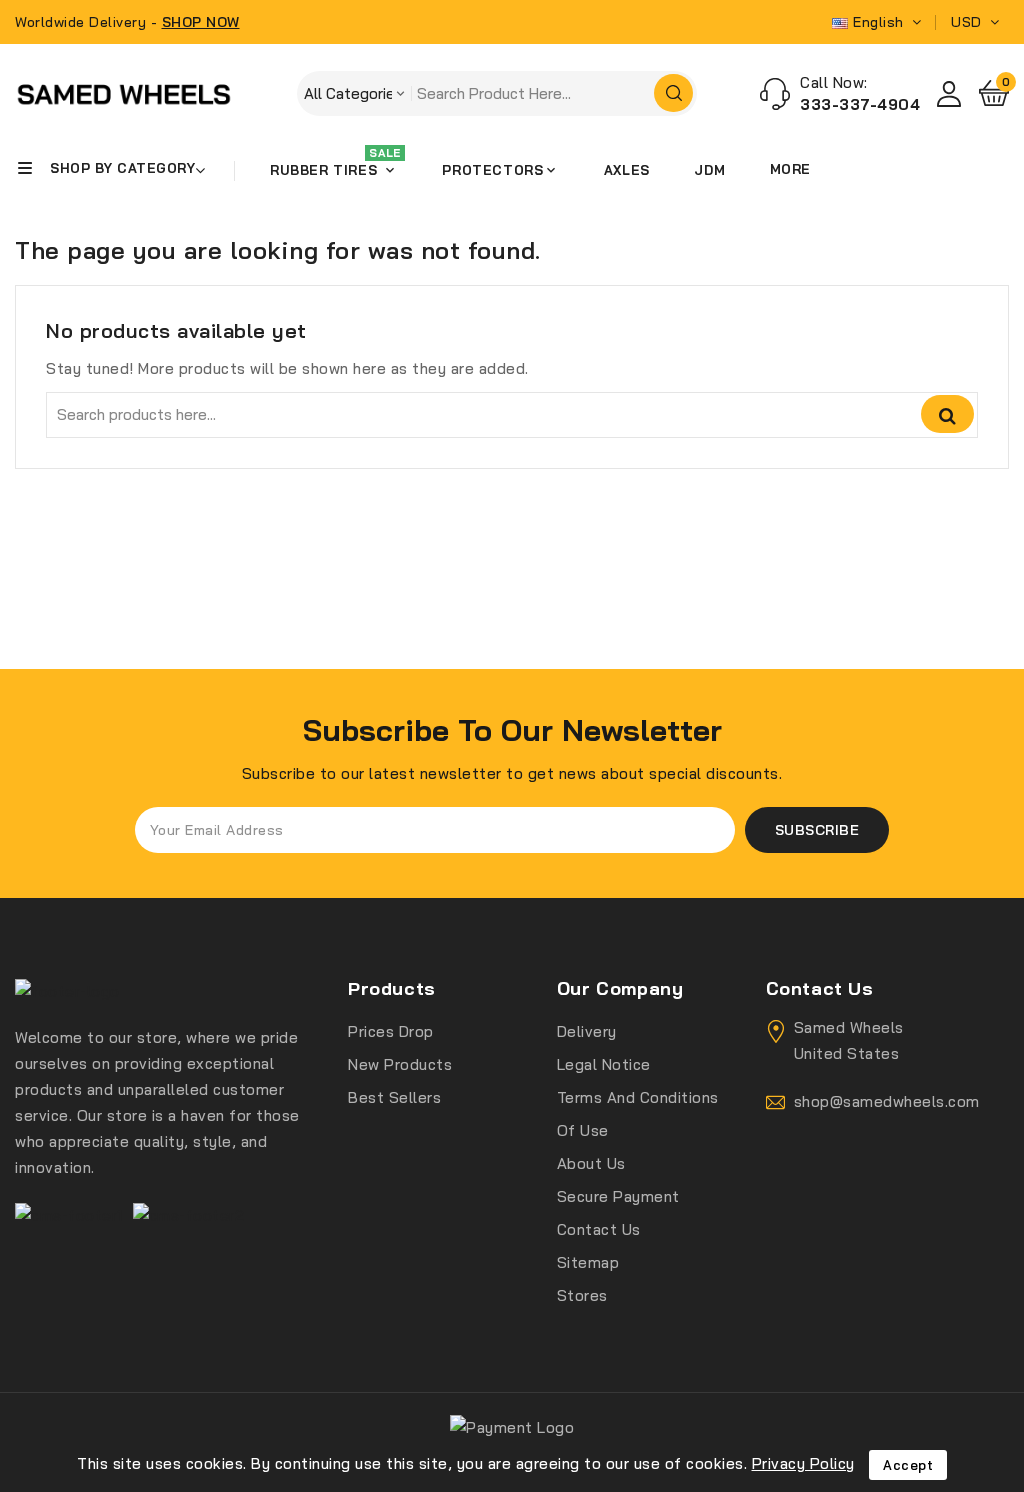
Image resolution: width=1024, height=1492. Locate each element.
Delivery (587, 1031)
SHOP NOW (201, 22)
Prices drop (391, 1031)
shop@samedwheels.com (887, 1101)
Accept (908, 1465)
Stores (582, 1295)
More (790, 169)
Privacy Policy (803, 1463)
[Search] (673, 93)
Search (947, 414)
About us (591, 1163)
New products (400, 1064)
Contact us (599, 1229)
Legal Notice (604, 1064)
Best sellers (394, 1097)
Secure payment (618, 1196)
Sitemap (588, 1262)
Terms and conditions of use (638, 1114)
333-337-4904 (860, 104)
